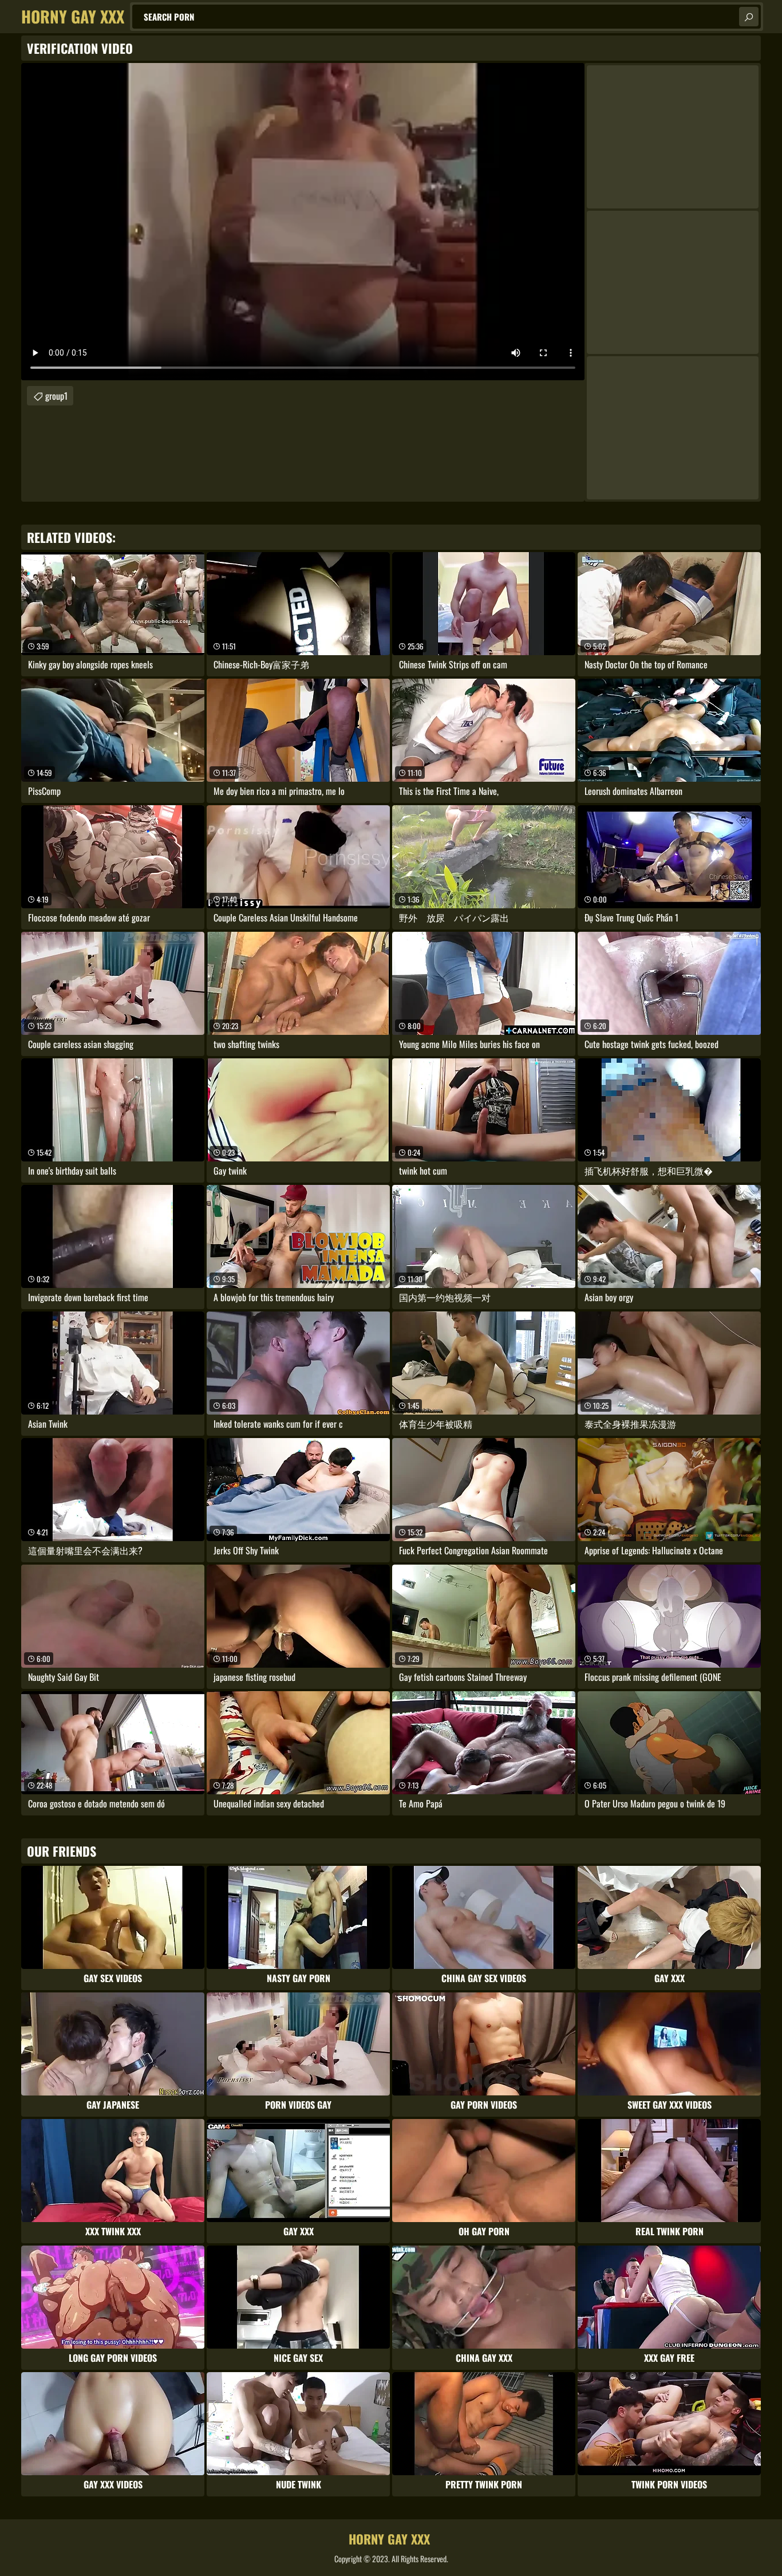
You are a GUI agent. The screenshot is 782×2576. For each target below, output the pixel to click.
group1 (56, 396)
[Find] (749, 17)
